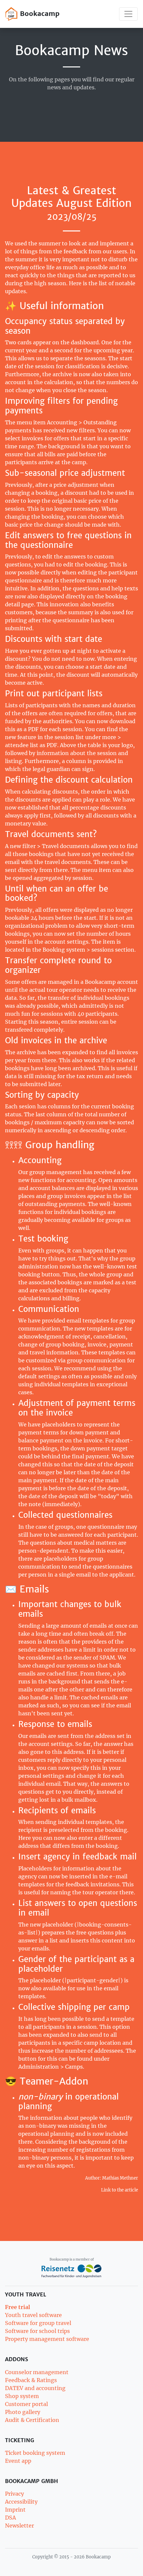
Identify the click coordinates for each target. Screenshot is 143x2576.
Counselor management (37, 2372)
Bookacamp (39, 13)
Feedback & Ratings (31, 2380)
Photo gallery (23, 2412)
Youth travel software (33, 2315)
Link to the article (120, 2190)
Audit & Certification (32, 2420)
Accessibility (21, 2502)
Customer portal (26, 2404)
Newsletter (19, 2526)
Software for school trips (37, 2331)
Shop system (22, 2396)
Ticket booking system (35, 2453)
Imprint (15, 2510)
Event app (18, 2461)
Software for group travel (38, 2323)
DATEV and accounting (35, 2388)
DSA (10, 2518)
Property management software (47, 2339)
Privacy (14, 2494)
